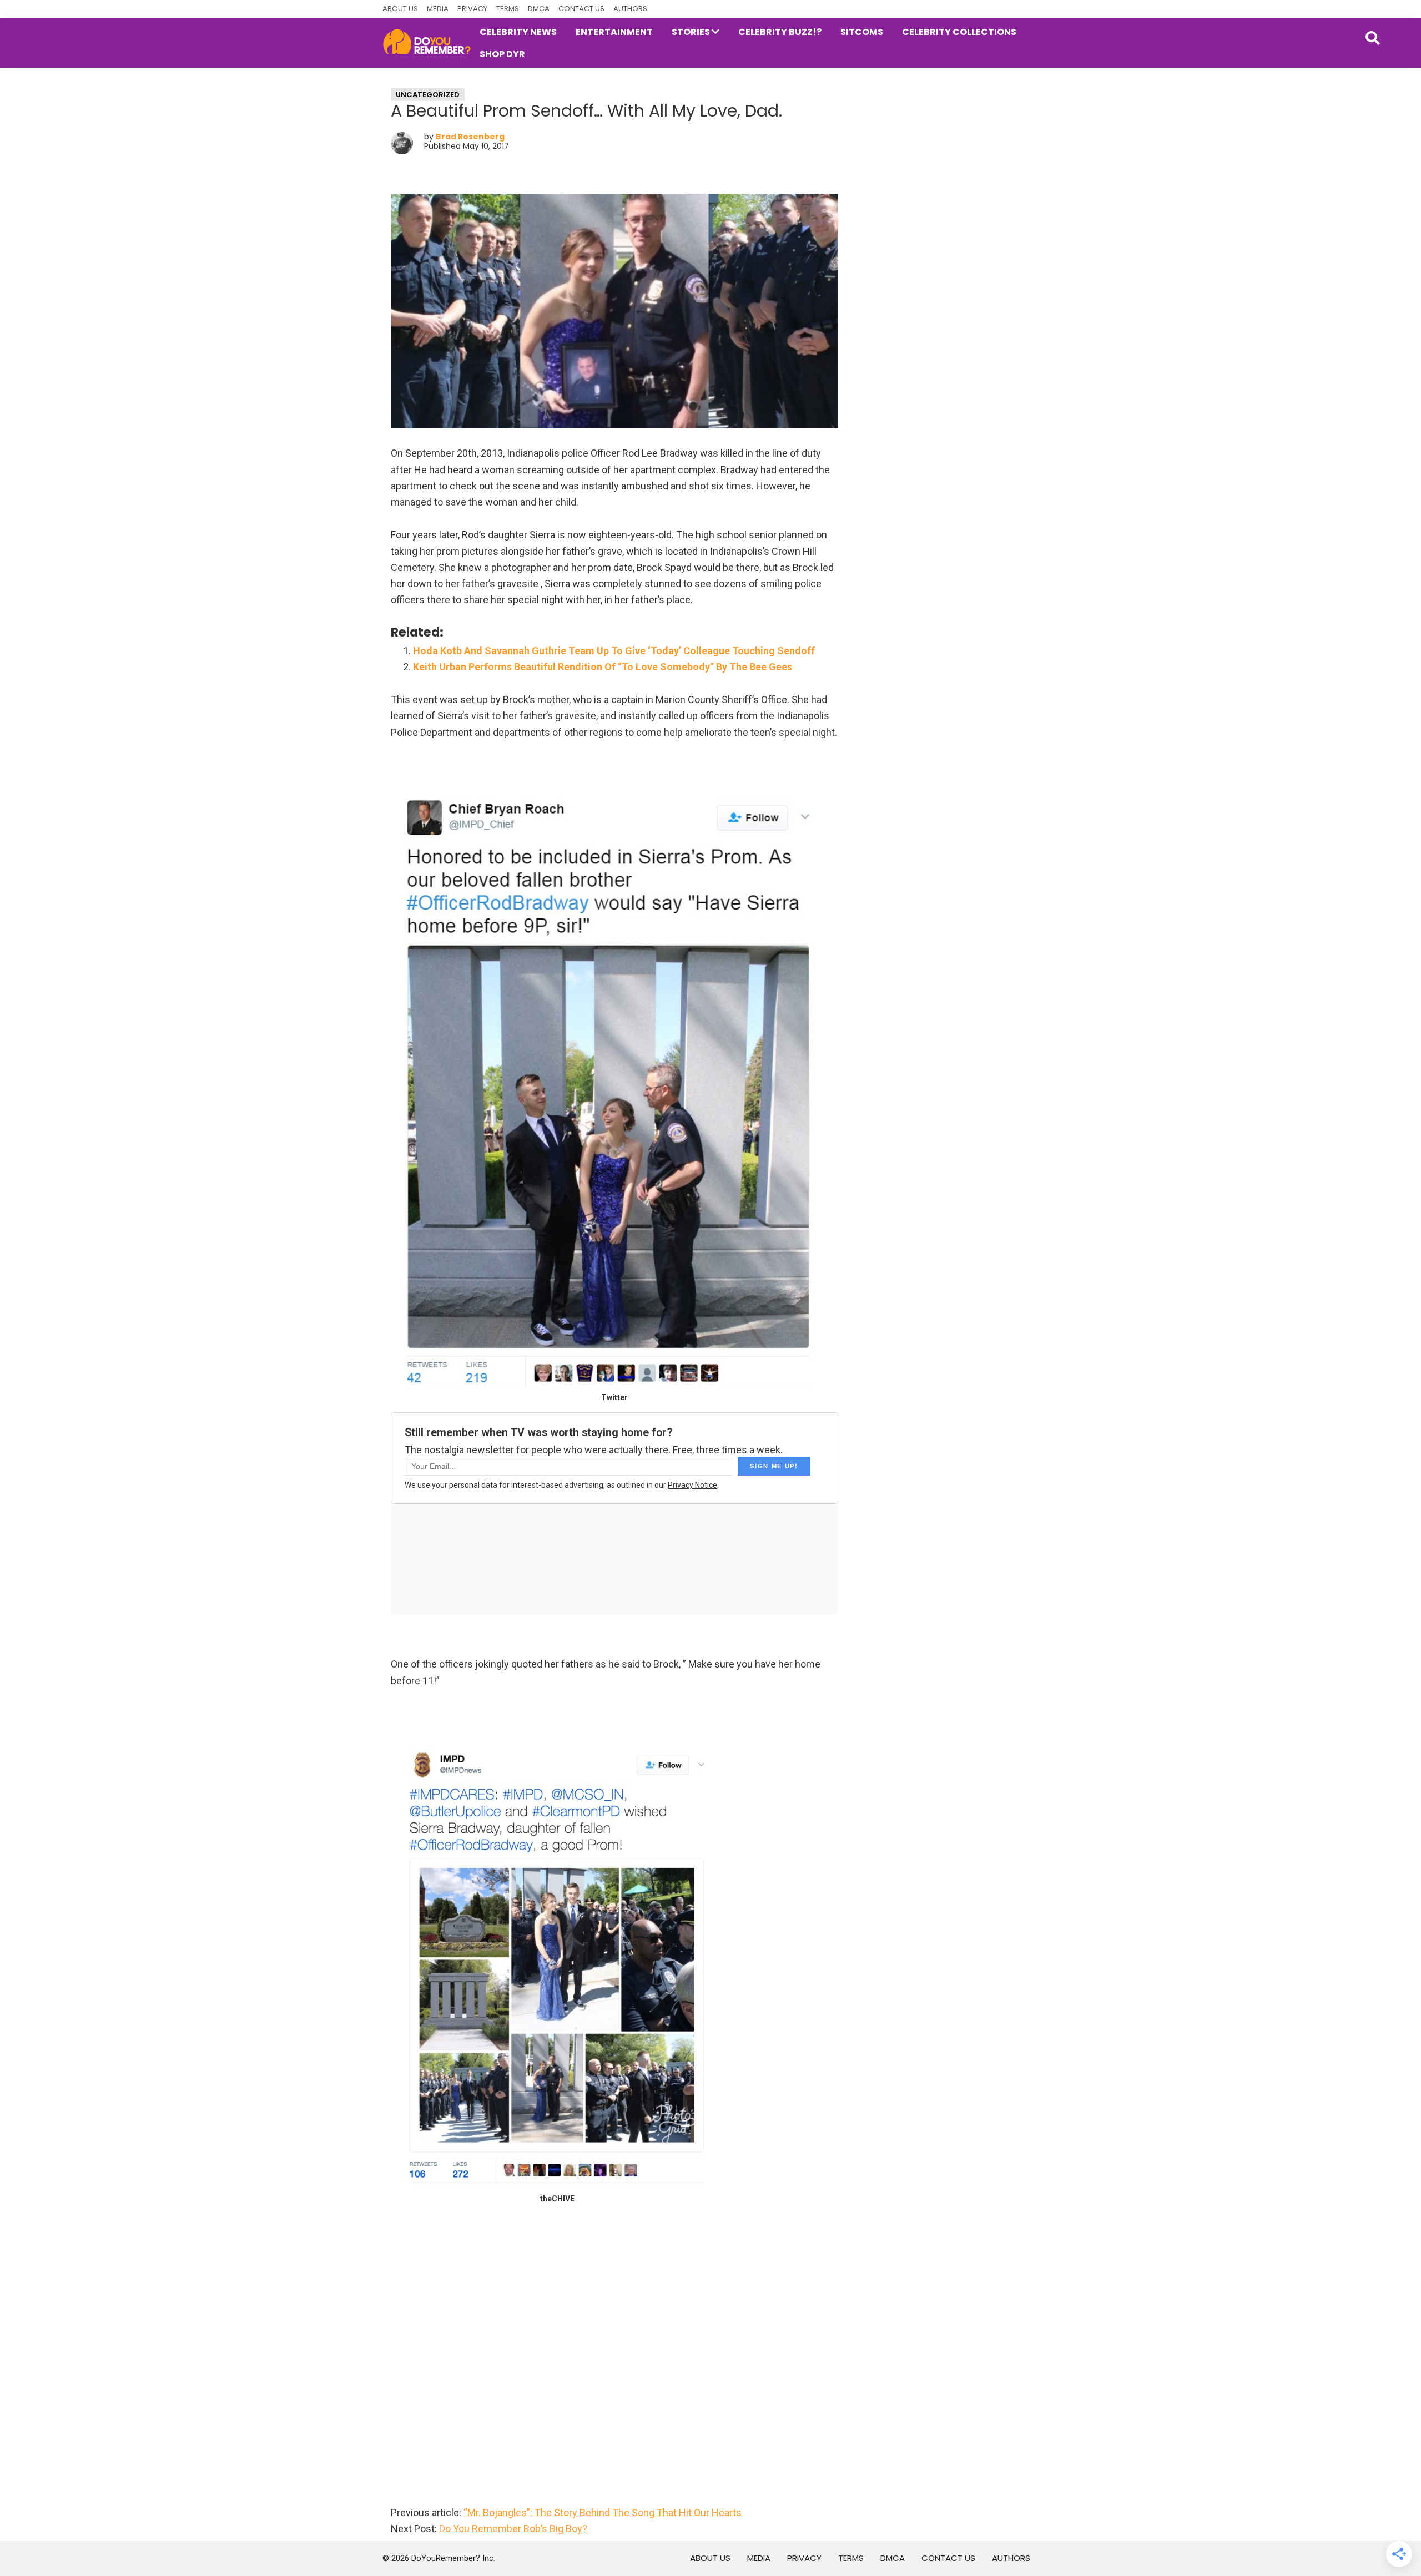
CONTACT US (581, 9)
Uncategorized (428, 95)
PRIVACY (472, 9)
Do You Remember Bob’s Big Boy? (513, 2529)
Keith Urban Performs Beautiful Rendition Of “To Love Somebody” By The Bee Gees (603, 667)
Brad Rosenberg (470, 137)
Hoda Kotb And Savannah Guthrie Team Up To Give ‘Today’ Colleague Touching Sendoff (614, 651)
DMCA (539, 9)
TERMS (508, 9)
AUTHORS (630, 9)
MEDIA (438, 9)
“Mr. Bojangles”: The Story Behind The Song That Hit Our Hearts (603, 2512)
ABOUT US (400, 9)
